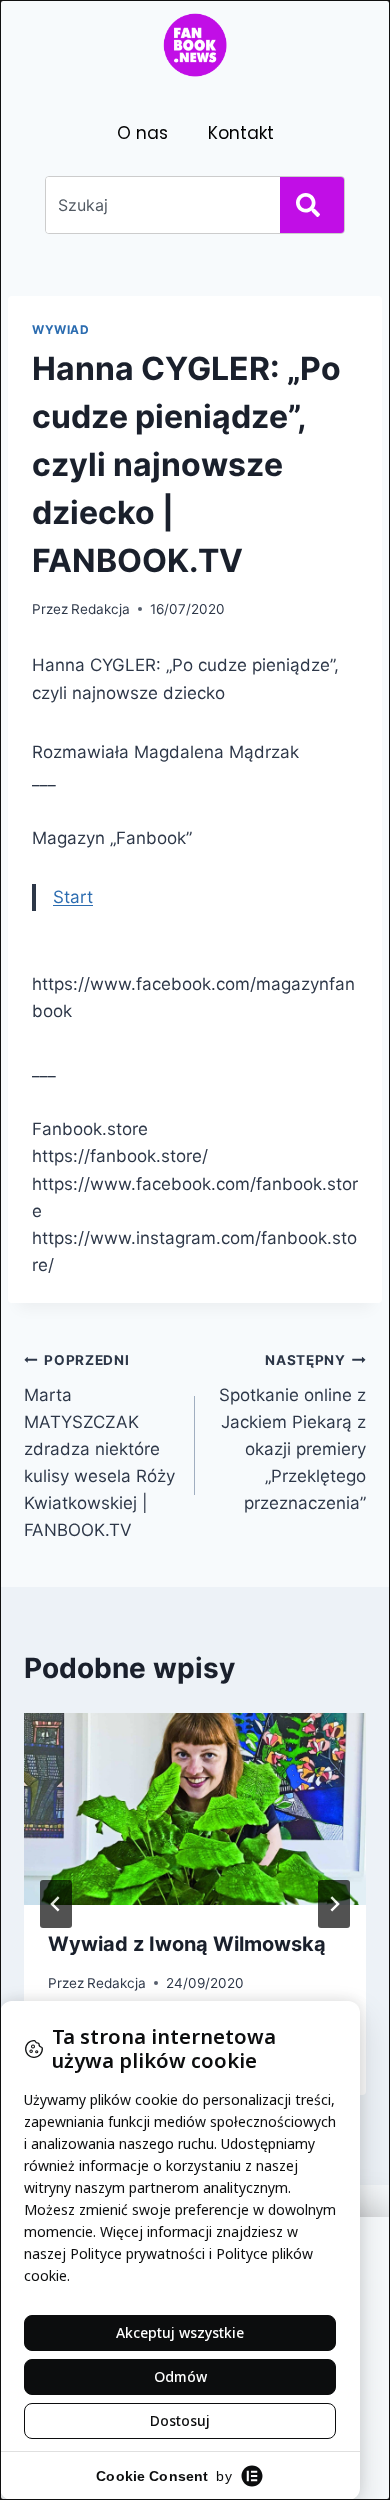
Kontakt (241, 133)
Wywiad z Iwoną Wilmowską (187, 1944)
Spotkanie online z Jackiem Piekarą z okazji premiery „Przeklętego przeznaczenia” (292, 1432)
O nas (142, 133)
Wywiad (61, 329)
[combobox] (159, 205)
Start (73, 897)
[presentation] (195, 1809)
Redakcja (100, 609)
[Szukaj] (312, 205)
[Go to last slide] (56, 1904)
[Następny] (334, 1904)
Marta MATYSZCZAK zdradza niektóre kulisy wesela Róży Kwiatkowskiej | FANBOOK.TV (99, 1446)
